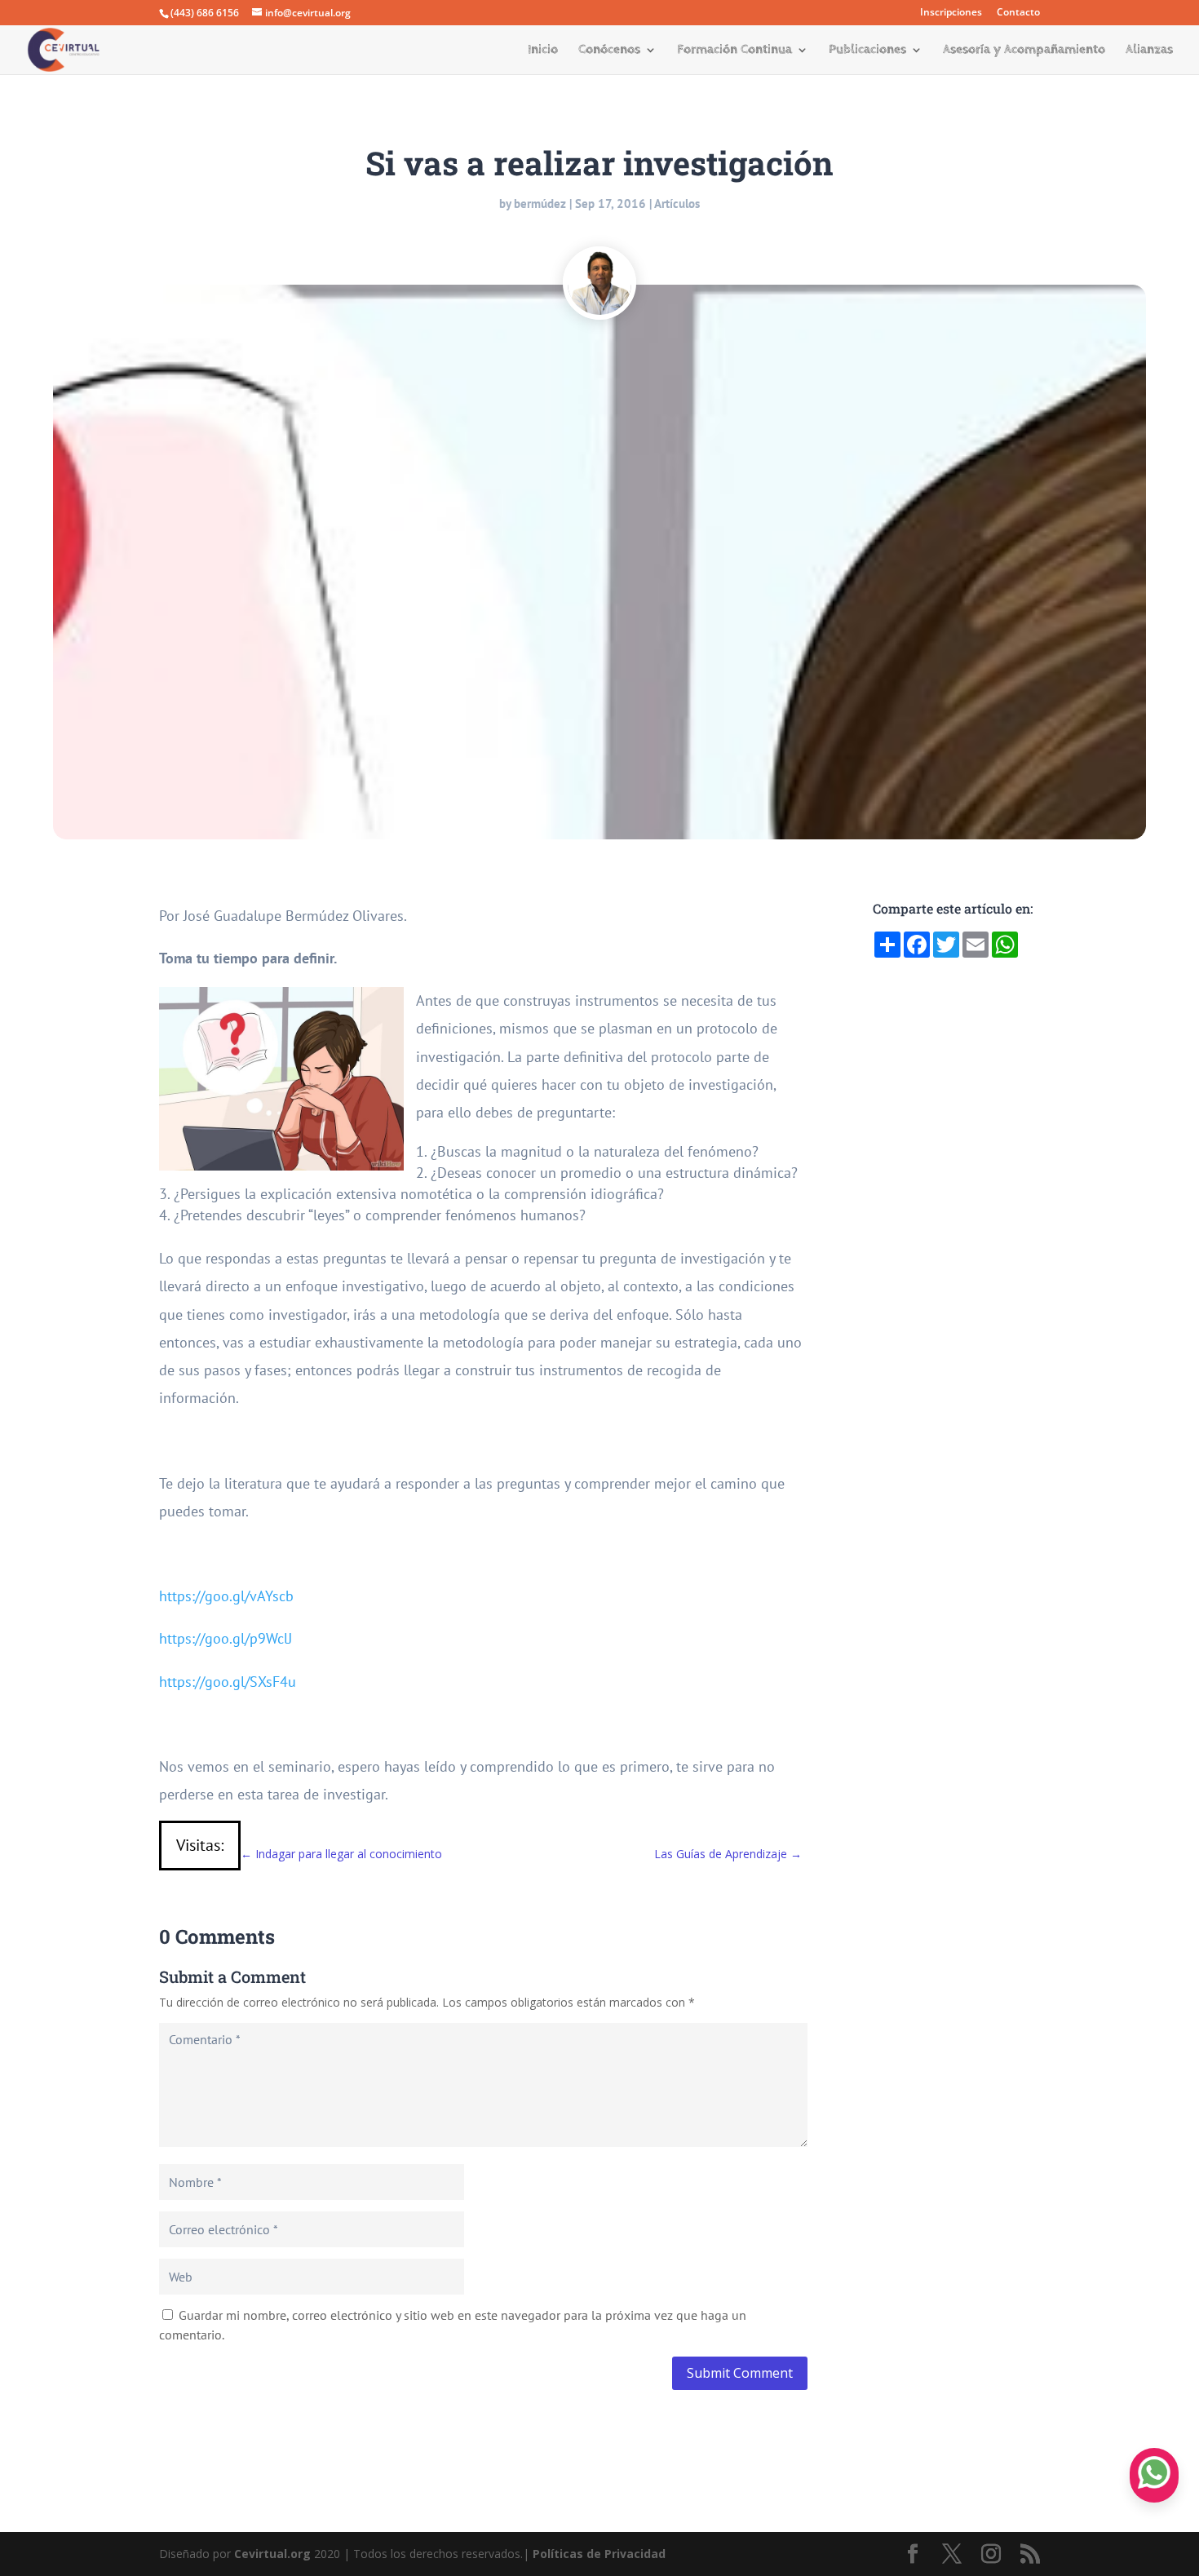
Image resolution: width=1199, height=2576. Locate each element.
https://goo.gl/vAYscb (226, 1596)
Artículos (677, 204)
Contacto (1018, 13)
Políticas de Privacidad (599, 2554)
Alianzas (1149, 51)
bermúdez (540, 204)
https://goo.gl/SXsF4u (228, 1682)
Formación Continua (734, 51)
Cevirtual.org (272, 2554)
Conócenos (609, 51)
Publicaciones (867, 51)
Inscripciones (951, 13)
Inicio (543, 51)
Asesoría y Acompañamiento (1024, 51)
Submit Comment (740, 2373)
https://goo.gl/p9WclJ (226, 1638)
